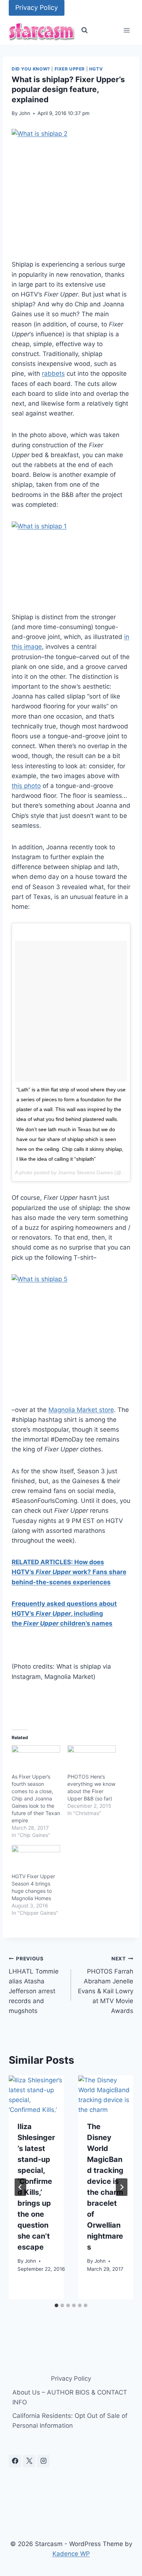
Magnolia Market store (81, 1410)
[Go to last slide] (20, 2187)
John (25, 113)
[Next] (122, 2187)
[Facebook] (15, 2461)
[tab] (56, 2305)
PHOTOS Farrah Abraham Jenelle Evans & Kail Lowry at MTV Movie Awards (106, 1985)
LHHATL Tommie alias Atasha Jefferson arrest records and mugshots (34, 1985)
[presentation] (36, 2094)
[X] (29, 2461)
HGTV (96, 69)
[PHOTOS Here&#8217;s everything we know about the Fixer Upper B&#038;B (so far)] (92, 1759)
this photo (26, 786)
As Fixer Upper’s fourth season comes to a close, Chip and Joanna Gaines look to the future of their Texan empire (36, 1798)
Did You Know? (31, 69)
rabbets (53, 374)
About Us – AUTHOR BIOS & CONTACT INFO (70, 2397)
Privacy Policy (37, 7)
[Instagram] (43, 2461)
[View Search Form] (84, 30)
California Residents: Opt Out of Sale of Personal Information (70, 2421)
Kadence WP (71, 2554)
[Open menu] (127, 30)
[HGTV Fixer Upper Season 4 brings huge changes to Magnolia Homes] (36, 1859)
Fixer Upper (70, 69)
